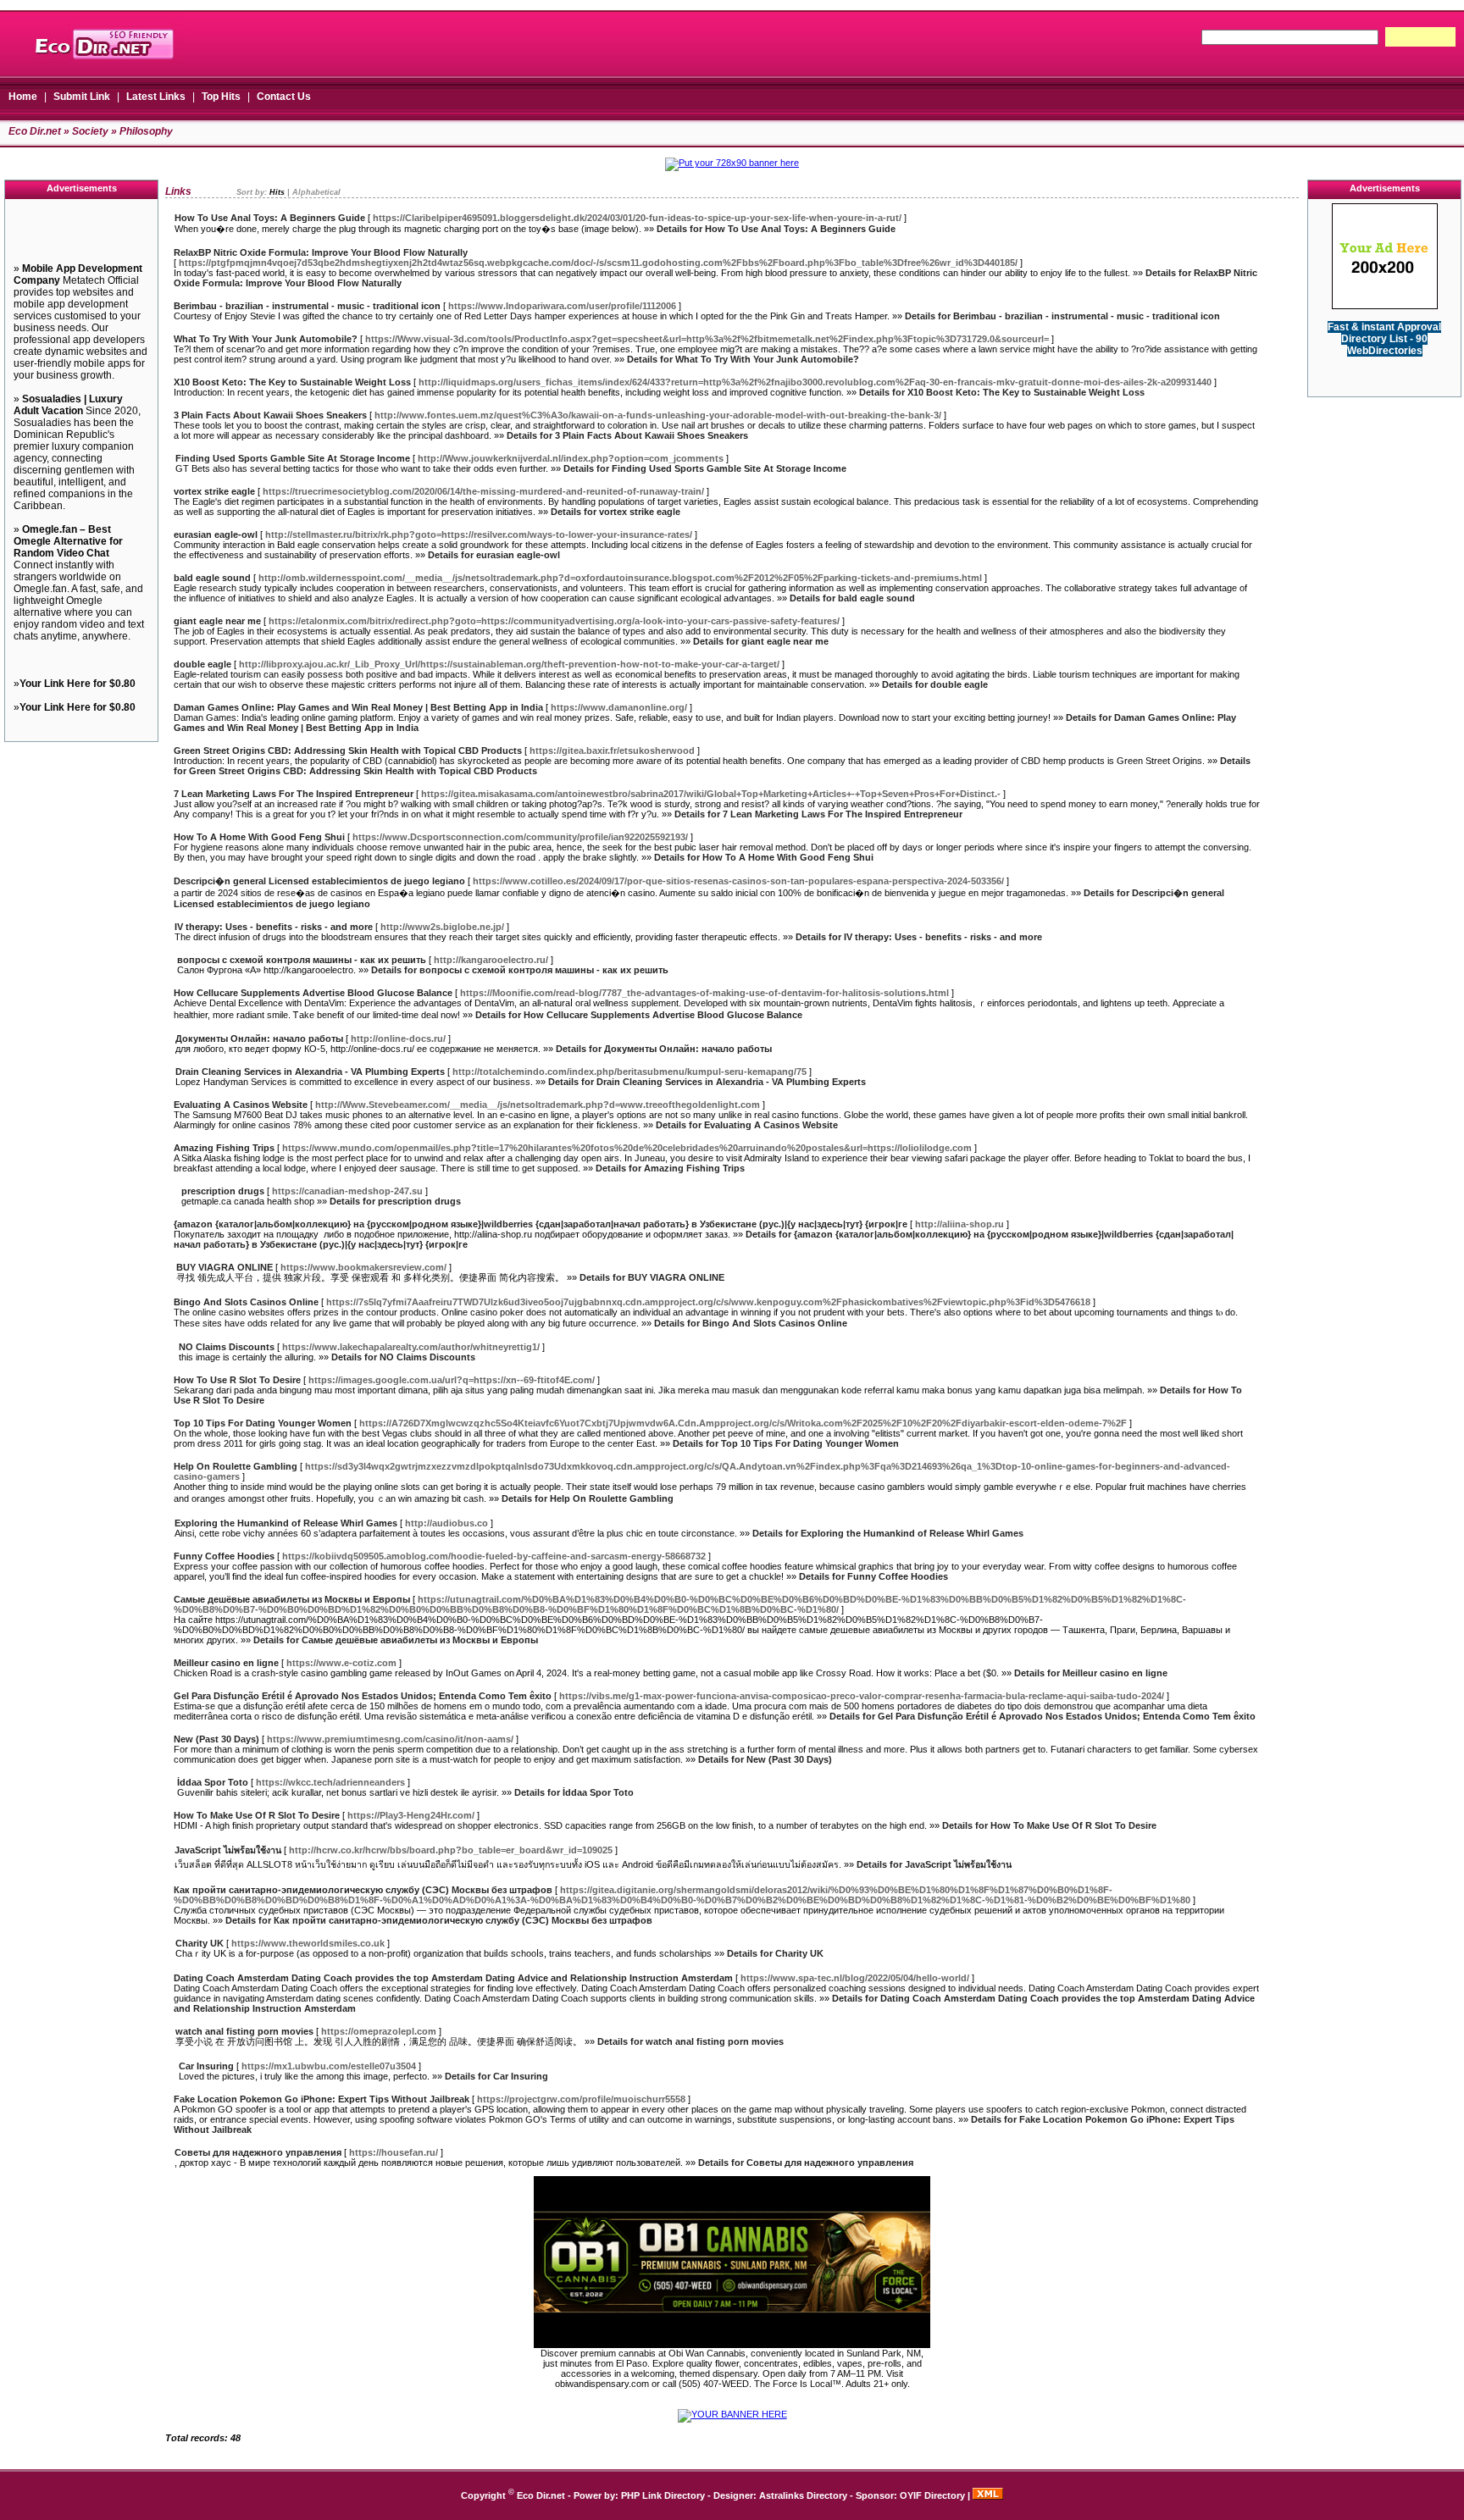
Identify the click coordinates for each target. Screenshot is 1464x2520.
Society (90, 131)
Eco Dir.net (35, 131)
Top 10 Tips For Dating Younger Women (263, 1423)
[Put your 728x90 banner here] (732, 163)
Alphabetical (316, 192)
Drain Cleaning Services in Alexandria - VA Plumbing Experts (310, 1072)
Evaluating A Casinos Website (241, 1105)
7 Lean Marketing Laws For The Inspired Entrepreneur (294, 794)
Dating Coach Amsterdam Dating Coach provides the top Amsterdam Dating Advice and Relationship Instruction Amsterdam (453, 1978)
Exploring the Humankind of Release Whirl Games (286, 1523)
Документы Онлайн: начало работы (259, 1038)
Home (23, 97)
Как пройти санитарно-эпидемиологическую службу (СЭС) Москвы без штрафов (363, 1890)
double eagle (202, 664)
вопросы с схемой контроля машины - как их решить (302, 960)
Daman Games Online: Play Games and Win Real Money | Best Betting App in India (358, 707)
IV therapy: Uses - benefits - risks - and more (274, 927)
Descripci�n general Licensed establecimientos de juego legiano (319, 881)
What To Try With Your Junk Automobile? (266, 339)
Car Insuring (206, 2066)
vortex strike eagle (214, 491)
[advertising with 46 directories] (1385, 306)
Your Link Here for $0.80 (78, 684)
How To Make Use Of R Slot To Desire (257, 1815)
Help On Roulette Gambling (236, 1466)
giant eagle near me (217, 621)
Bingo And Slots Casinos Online (246, 1302)
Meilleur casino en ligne (226, 1663)
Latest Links (156, 97)
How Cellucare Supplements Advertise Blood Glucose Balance (313, 993)
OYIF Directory (932, 2495)
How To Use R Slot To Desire (237, 1380)
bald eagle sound (212, 578)
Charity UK (200, 1943)
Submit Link (82, 97)
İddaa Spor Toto (213, 1782)
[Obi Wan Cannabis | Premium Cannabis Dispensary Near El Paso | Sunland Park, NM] (732, 2345)
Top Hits (221, 97)
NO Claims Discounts (227, 1347)
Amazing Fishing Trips (224, 1148)
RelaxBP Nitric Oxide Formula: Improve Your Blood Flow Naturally (321, 252)
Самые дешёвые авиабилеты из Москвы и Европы (292, 1599)
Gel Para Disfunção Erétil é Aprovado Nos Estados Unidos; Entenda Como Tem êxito (363, 1696)
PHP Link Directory (663, 2495)
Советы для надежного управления (258, 2152)
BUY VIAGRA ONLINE (225, 1267)
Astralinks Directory (803, 2495)
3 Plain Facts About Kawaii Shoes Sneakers (270, 415)
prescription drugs (223, 1191)
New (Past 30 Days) (216, 1739)
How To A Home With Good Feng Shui (259, 837)
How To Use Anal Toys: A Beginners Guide (270, 218)
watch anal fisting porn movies (244, 2031)
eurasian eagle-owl (216, 534)
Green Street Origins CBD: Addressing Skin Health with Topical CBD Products (348, 750)
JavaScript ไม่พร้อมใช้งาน (228, 1850)
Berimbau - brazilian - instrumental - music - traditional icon (307, 306)
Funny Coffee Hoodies (224, 1556)
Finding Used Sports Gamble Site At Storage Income (293, 458)
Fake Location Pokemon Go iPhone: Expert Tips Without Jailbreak (322, 2099)
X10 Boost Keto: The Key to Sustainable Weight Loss (292, 382)
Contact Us (284, 97)
